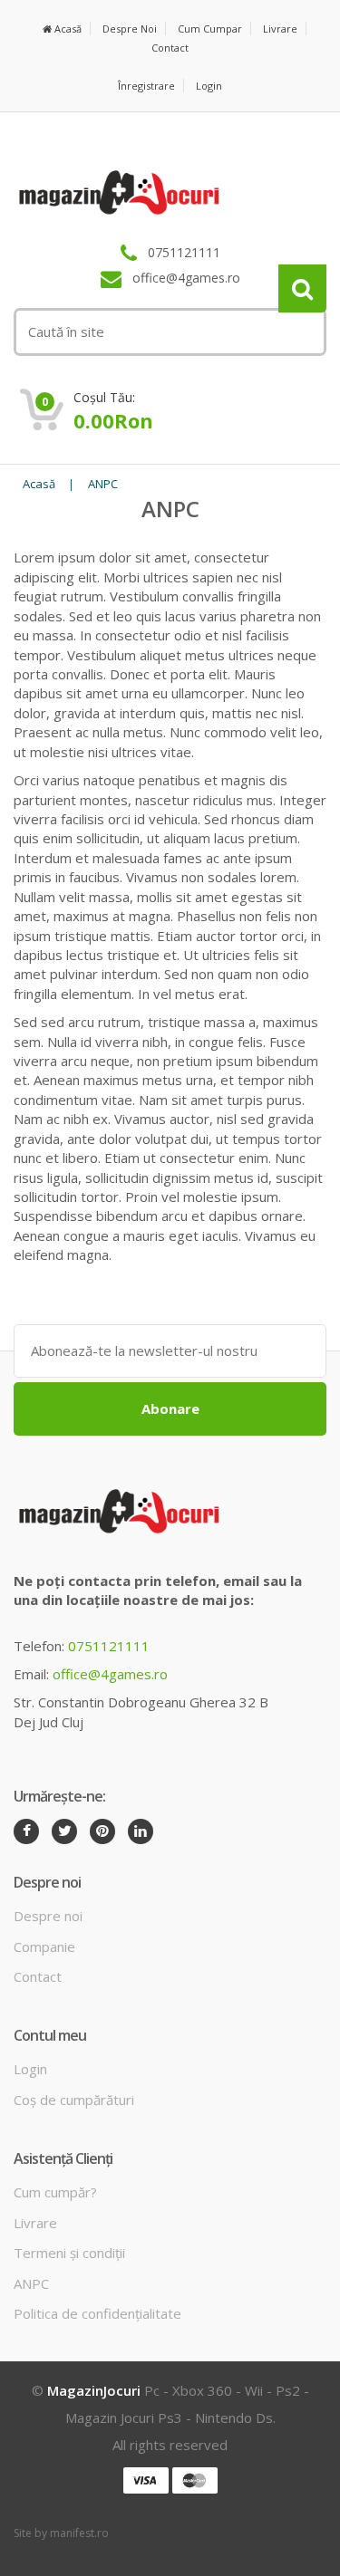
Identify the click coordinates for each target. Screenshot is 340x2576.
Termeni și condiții (69, 2253)
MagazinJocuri (94, 2390)
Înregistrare (146, 86)
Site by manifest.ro (61, 2533)
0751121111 (109, 1646)
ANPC (103, 484)
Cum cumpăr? (55, 2192)
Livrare (280, 29)
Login (209, 86)
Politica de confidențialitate (97, 2313)
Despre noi (130, 29)
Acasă (67, 29)
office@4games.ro (110, 1674)
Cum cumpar (210, 29)
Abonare (170, 1408)
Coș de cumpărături (74, 2100)
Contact (170, 48)
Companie (44, 1946)
